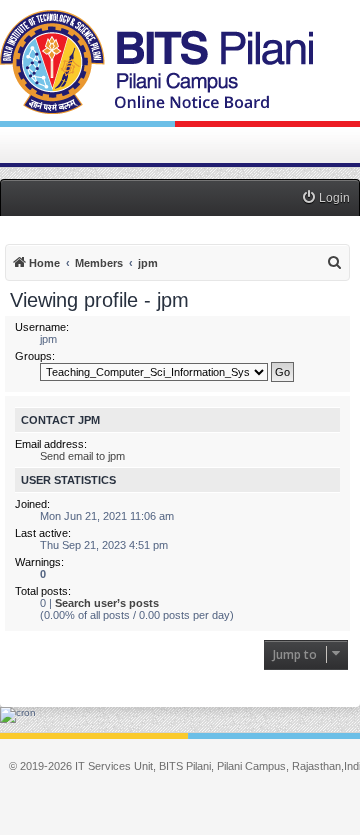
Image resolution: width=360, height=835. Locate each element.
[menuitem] (325, 198)
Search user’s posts (107, 603)
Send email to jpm (82, 456)
